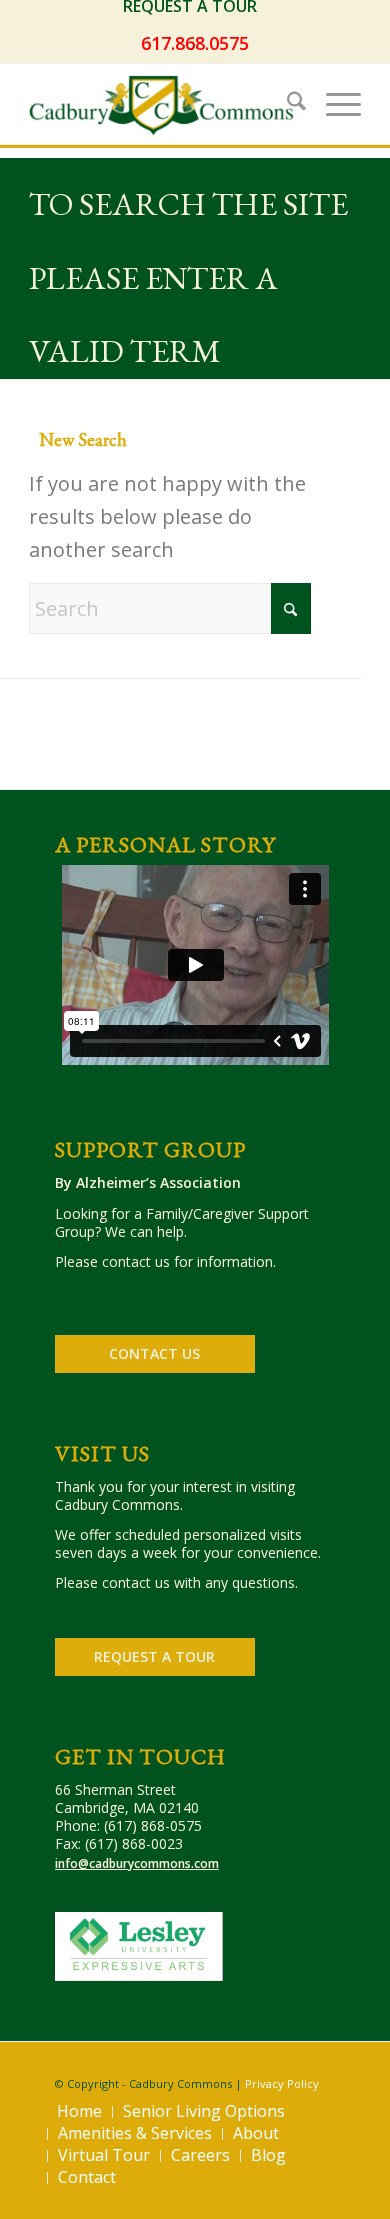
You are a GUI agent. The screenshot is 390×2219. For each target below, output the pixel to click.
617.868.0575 (195, 43)
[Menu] (333, 104)
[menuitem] (195, 7)
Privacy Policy (282, 2083)
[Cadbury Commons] (161, 104)
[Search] (286, 104)
